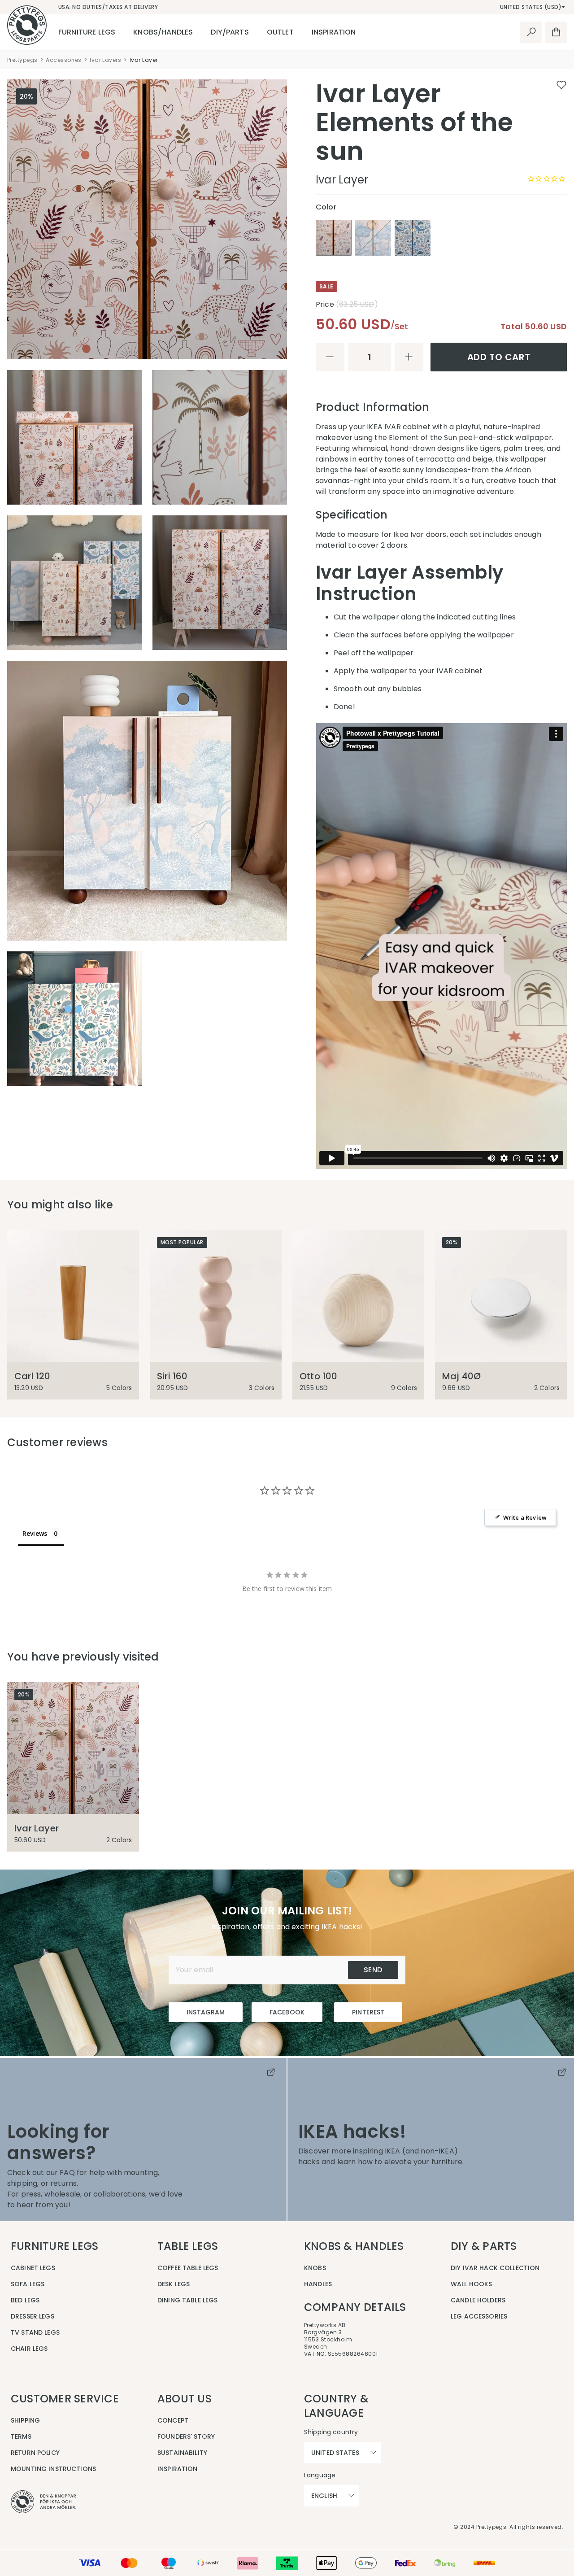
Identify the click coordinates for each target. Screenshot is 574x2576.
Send (373, 1970)
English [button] (324, 2496)
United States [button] (335, 2453)
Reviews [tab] (35, 1533)
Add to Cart (499, 357)
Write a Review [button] (525, 1517)
